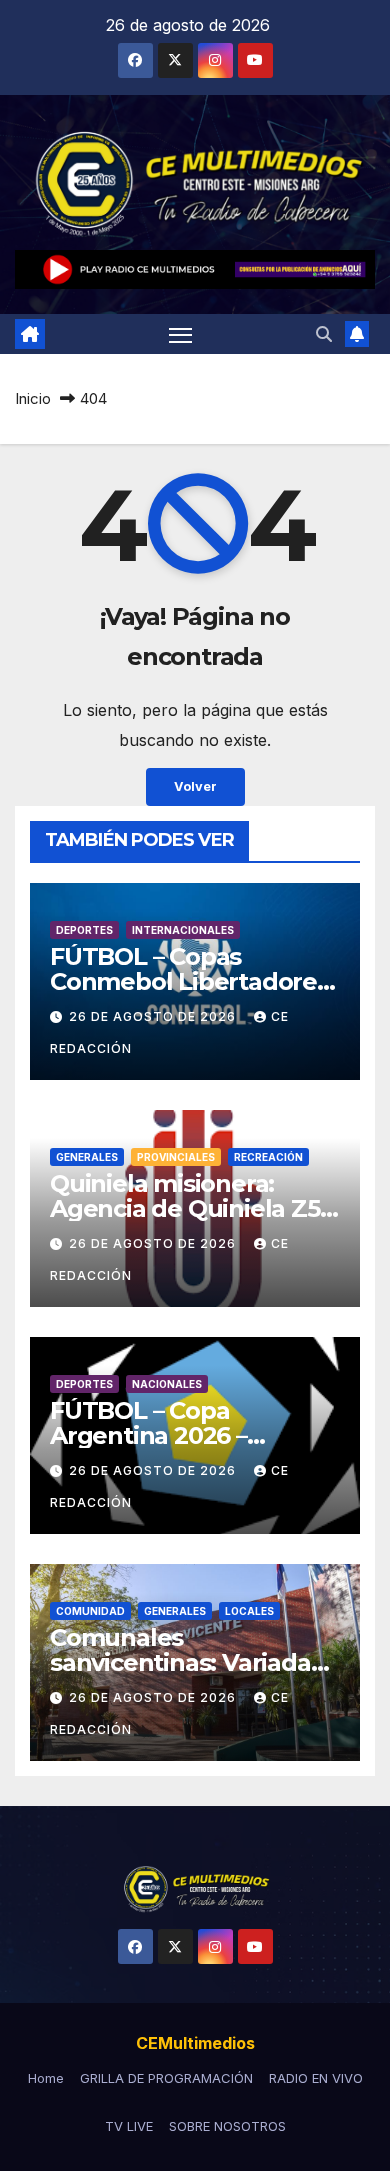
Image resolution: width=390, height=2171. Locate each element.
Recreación (268, 1157)
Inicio (33, 398)
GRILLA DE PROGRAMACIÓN (166, 2078)
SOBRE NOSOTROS (227, 2126)
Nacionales (167, 1384)
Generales (87, 1157)
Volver (195, 786)
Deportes (84, 930)
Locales (249, 1611)
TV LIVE (129, 2126)
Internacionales (183, 930)
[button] (324, 334)
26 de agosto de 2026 (154, 1016)
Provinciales (176, 1157)
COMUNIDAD (90, 1611)
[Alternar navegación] (181, 334)
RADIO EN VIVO (316, 2078)
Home (46, 2078)
